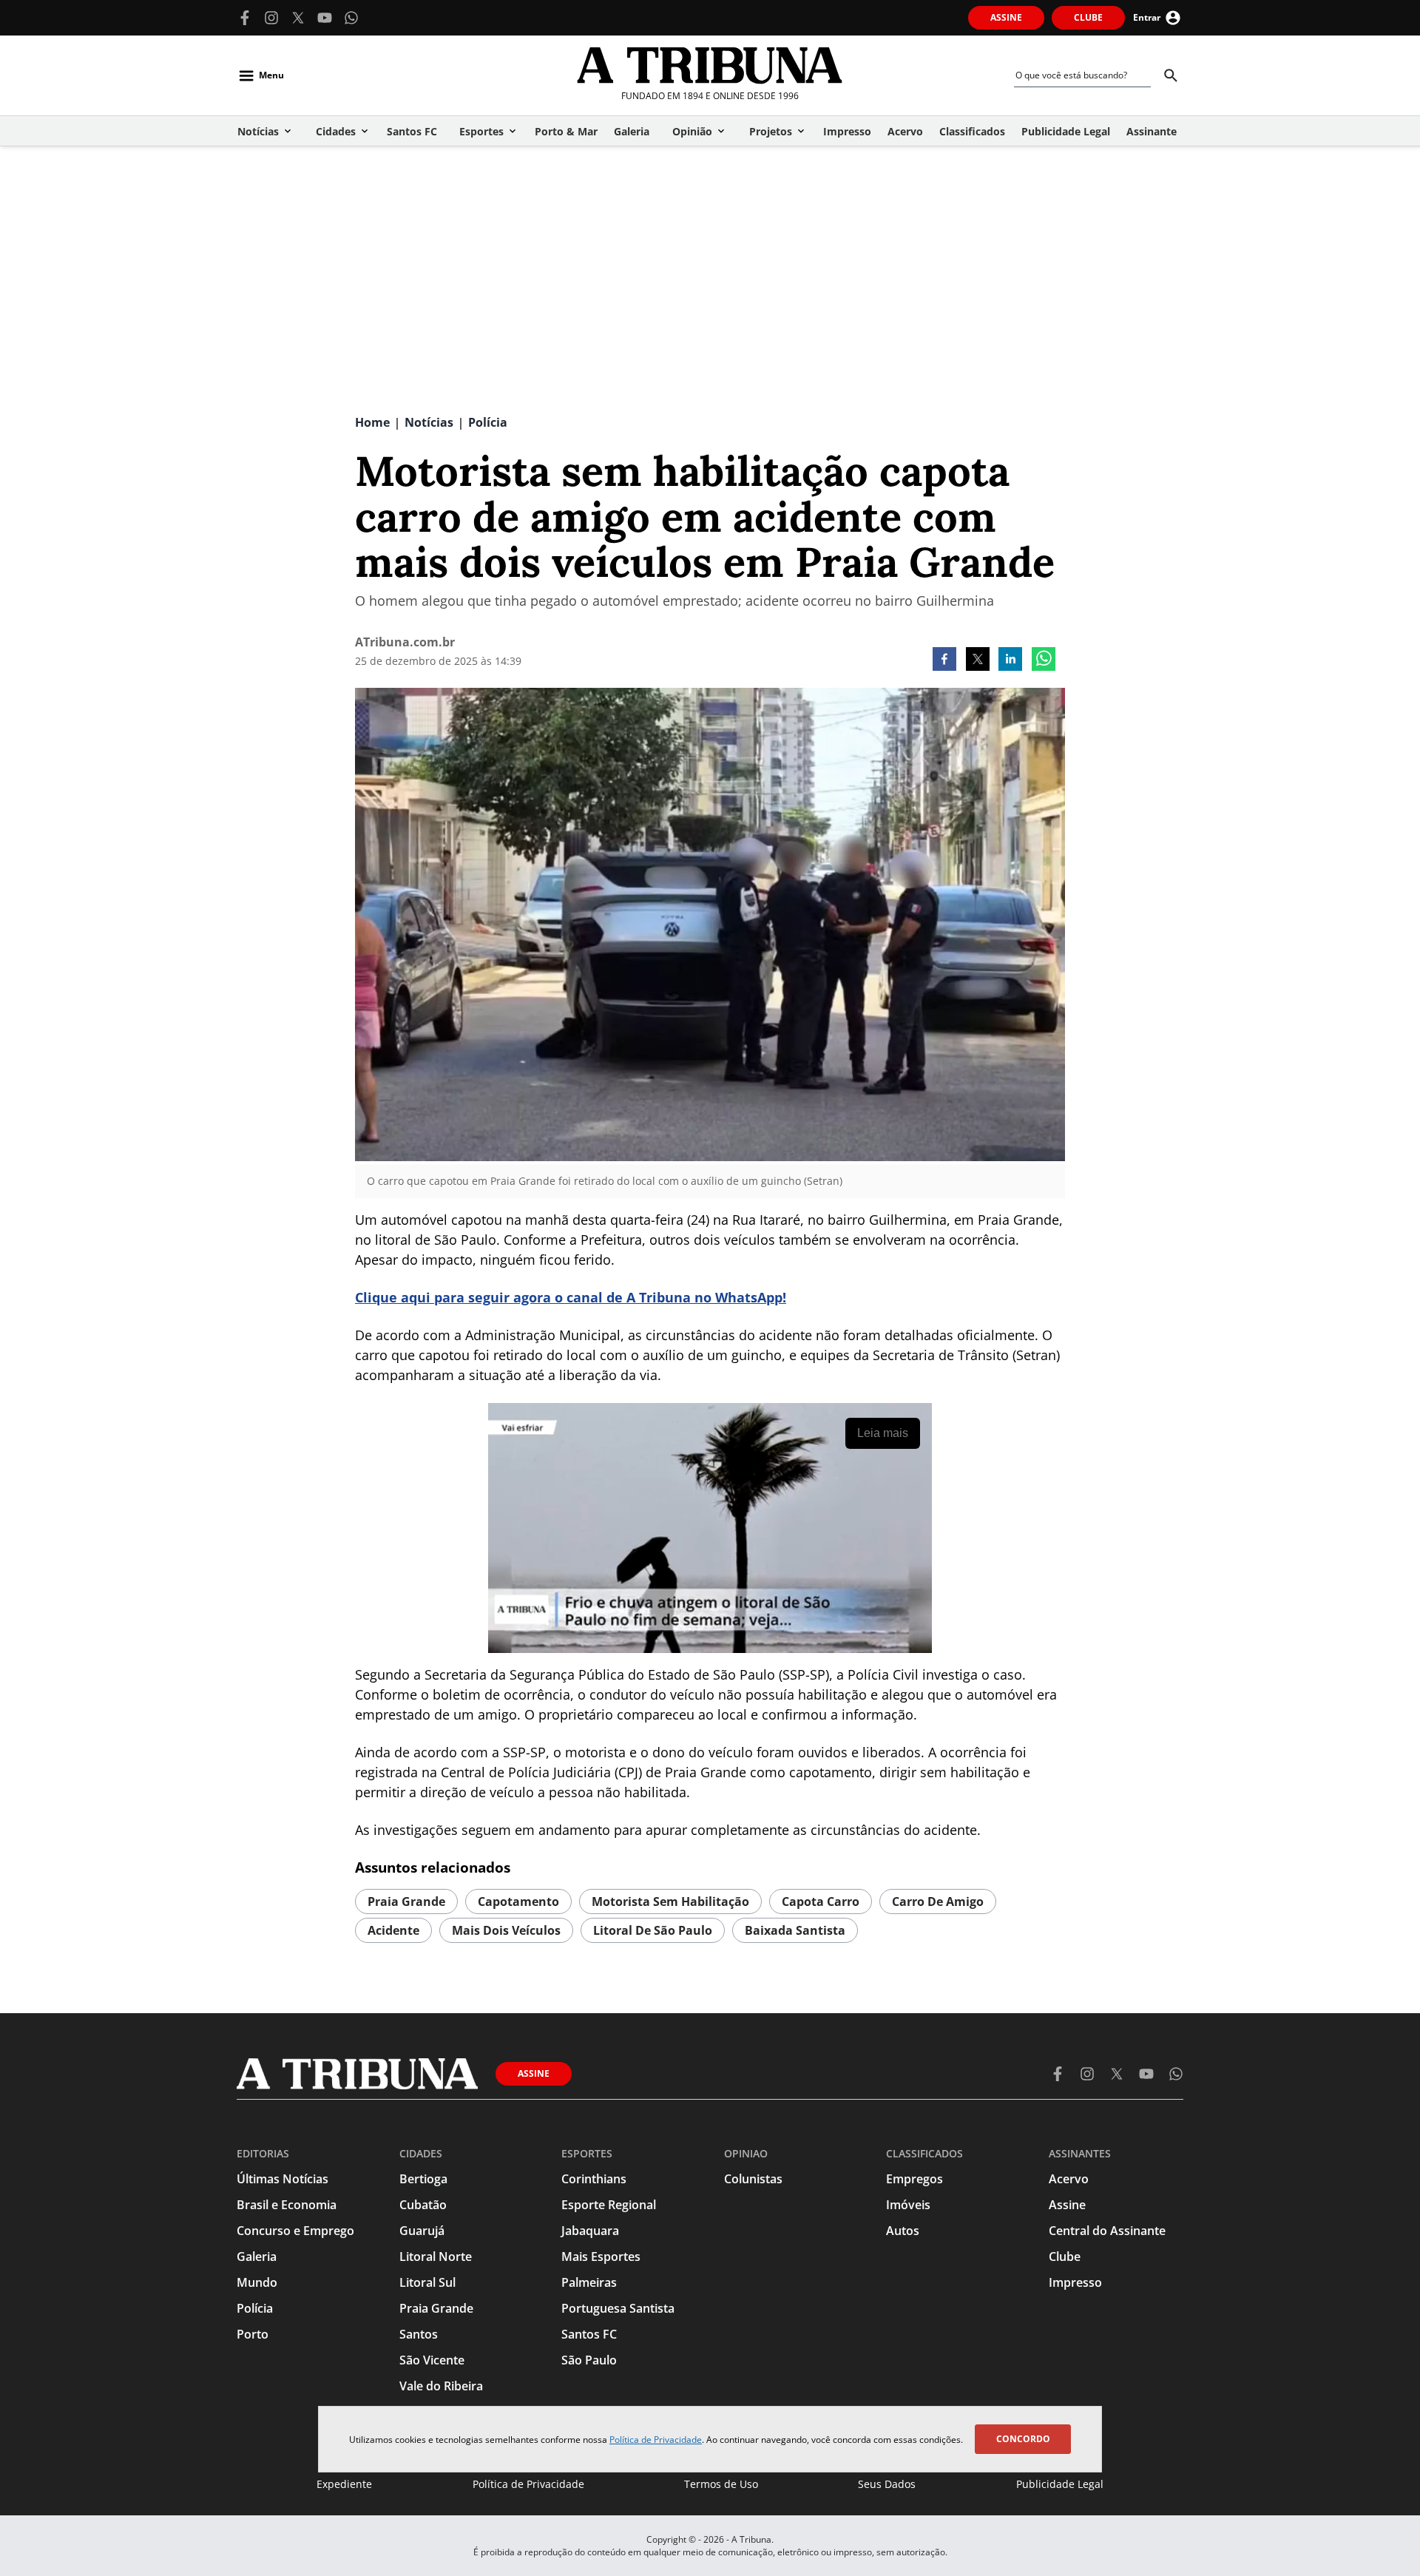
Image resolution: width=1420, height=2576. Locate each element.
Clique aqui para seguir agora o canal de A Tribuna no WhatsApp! (571, 1297)
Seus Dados (887, 2484)
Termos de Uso (721, 2484)
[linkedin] (1010, 660)
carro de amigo (938, 1901)
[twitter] (978, 660)
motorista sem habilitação (670, 1901)
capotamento (518, 1901)
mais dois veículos (506, 1930)
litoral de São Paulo (653, 1930)
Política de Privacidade (656, 2440)
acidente (393, 1930)
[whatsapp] (1044, 660)
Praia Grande (406, 1901)
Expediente (344, 2484)
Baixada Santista (795, 1930)
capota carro (821, 1901)
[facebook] (944, 660)
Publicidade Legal (1060, 2484)
